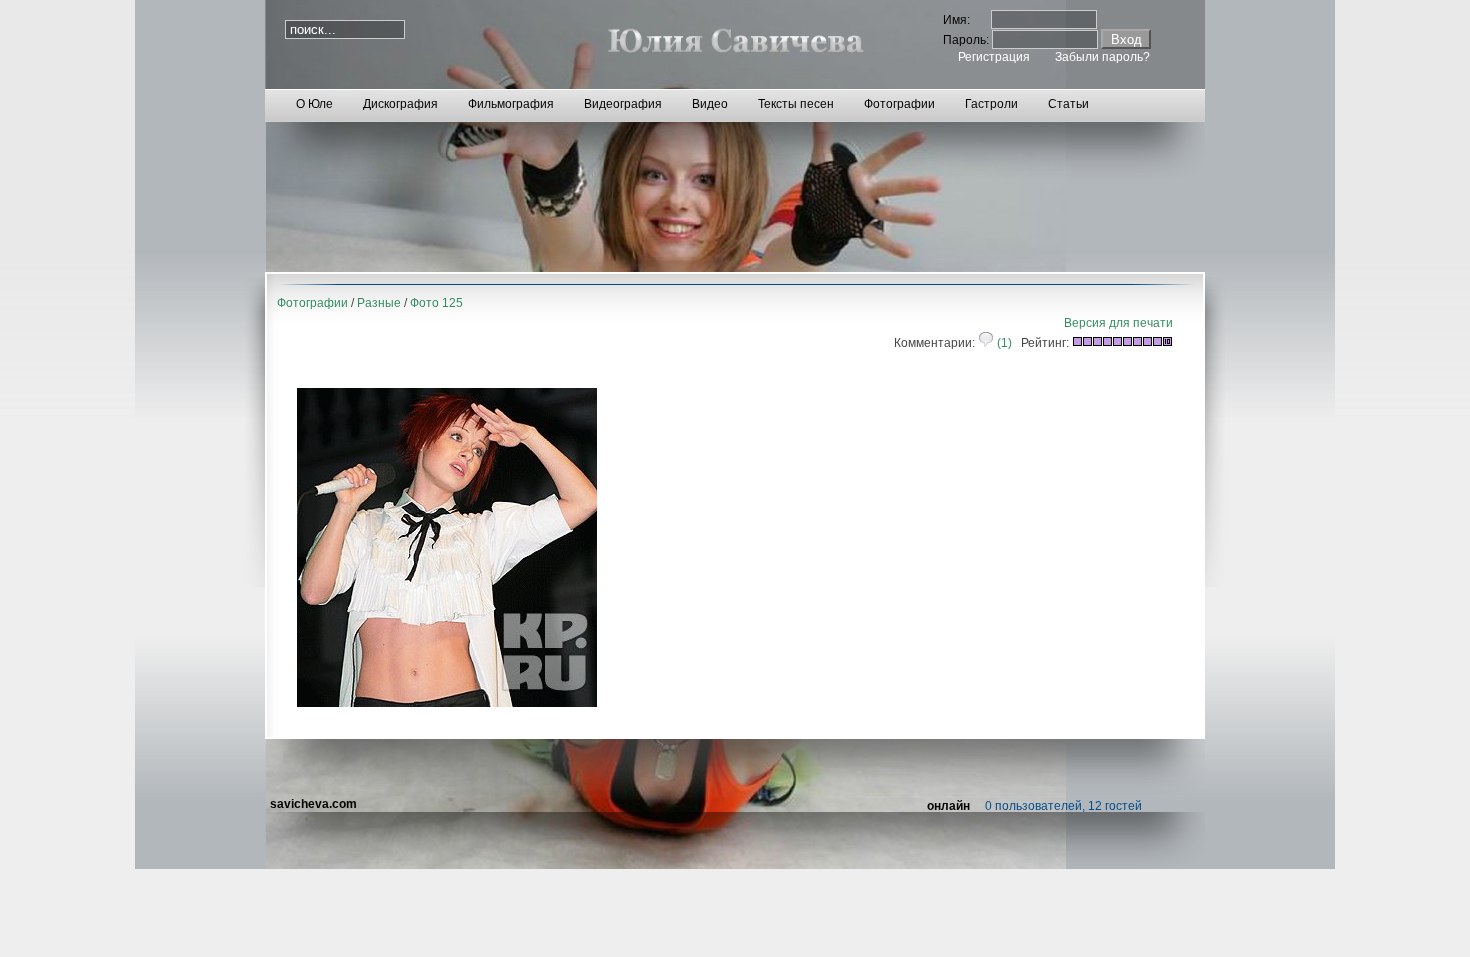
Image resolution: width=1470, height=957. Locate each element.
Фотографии (899, 104)
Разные (379, 303)
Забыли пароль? (1102, 57)
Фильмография (511, 104)
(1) (1003, 343)
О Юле (314, 104)
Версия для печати (1118, 323)
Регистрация (994, 57)
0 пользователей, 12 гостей (1063, 806)
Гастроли (991, 104)
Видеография (623, 104)
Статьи (1068, 104)
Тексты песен (796, 104)
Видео (710, 104)
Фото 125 (436, 303)
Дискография (400, 104)
